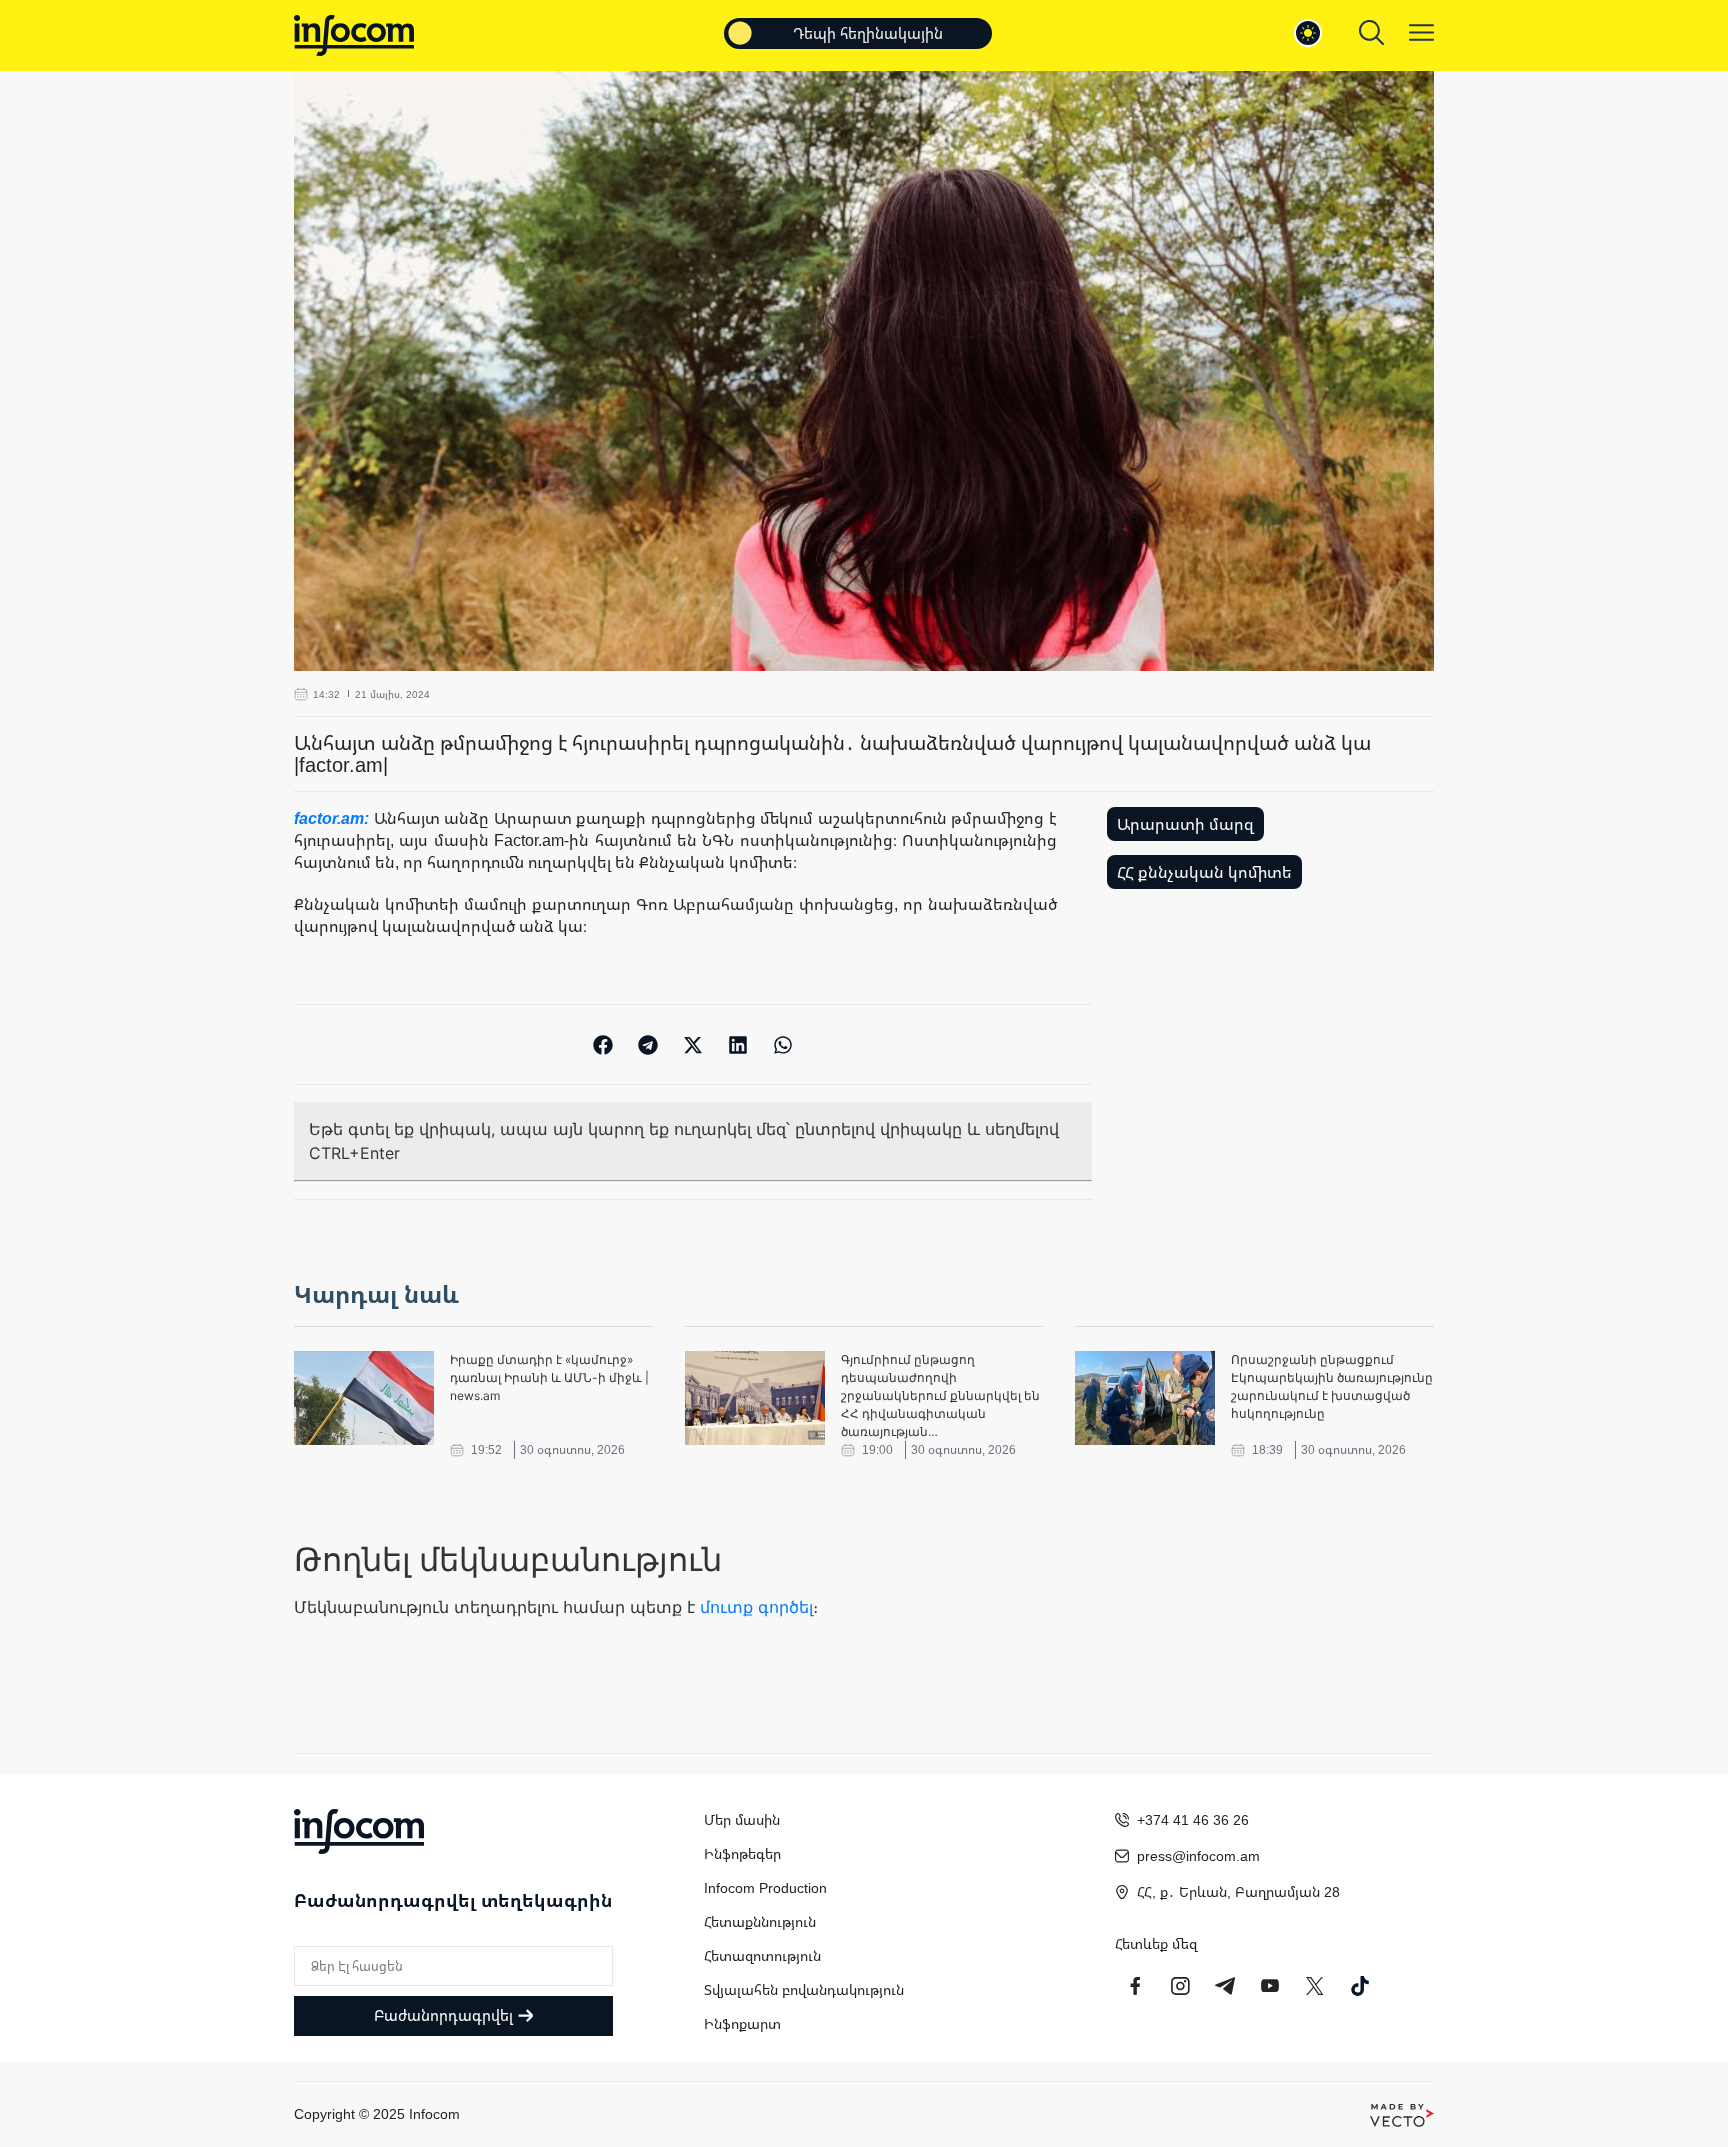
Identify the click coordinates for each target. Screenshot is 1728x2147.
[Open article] (364, 1398)
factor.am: (334, 818)
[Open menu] (1421, 32)
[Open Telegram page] (1225, 1986)
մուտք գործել (756, 1607)
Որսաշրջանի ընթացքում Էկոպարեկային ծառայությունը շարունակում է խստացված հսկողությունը (1332, 1386)
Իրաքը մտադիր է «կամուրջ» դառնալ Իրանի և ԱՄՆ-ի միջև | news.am (549, 1377)
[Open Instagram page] (1180, 1986)
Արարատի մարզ (1185, 824)
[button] (603, 1044)
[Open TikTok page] (1360, 1986)
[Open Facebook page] (1135, 1986)
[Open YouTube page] (1270, 1986)
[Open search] (1371, 32)
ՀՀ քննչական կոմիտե (1204, 872)
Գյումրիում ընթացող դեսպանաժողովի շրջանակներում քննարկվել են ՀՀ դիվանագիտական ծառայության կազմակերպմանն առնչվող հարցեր (940, 1396)
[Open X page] (1315, 1986)
